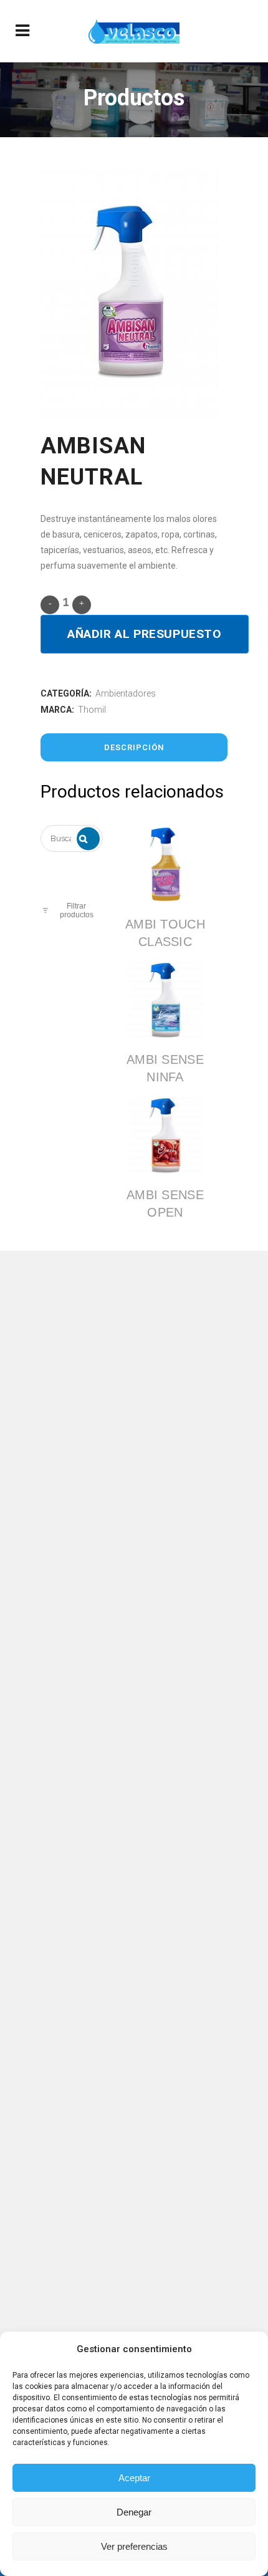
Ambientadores (126, 693)
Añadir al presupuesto (145, 634)
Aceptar (134, 2478)
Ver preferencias (134, 2546)
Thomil (92, 710)
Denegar (134, 2512)
